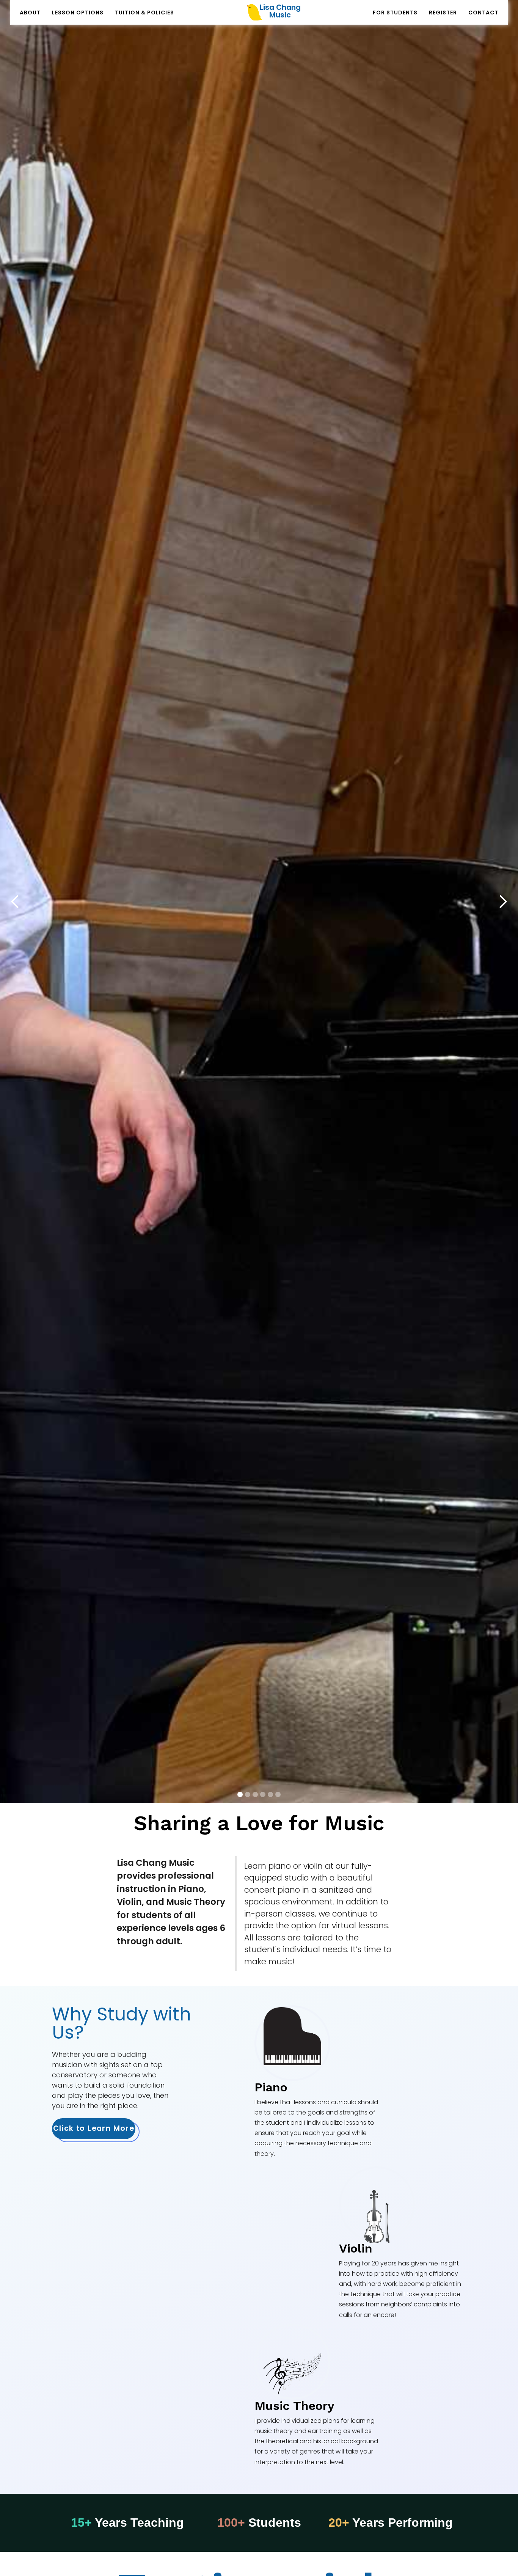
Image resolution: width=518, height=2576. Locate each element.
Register (443, 13)
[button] (15, 902)
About (30, 13)
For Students (395, 13)
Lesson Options (78, 13)
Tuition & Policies (144, 13)
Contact (483, 13)
